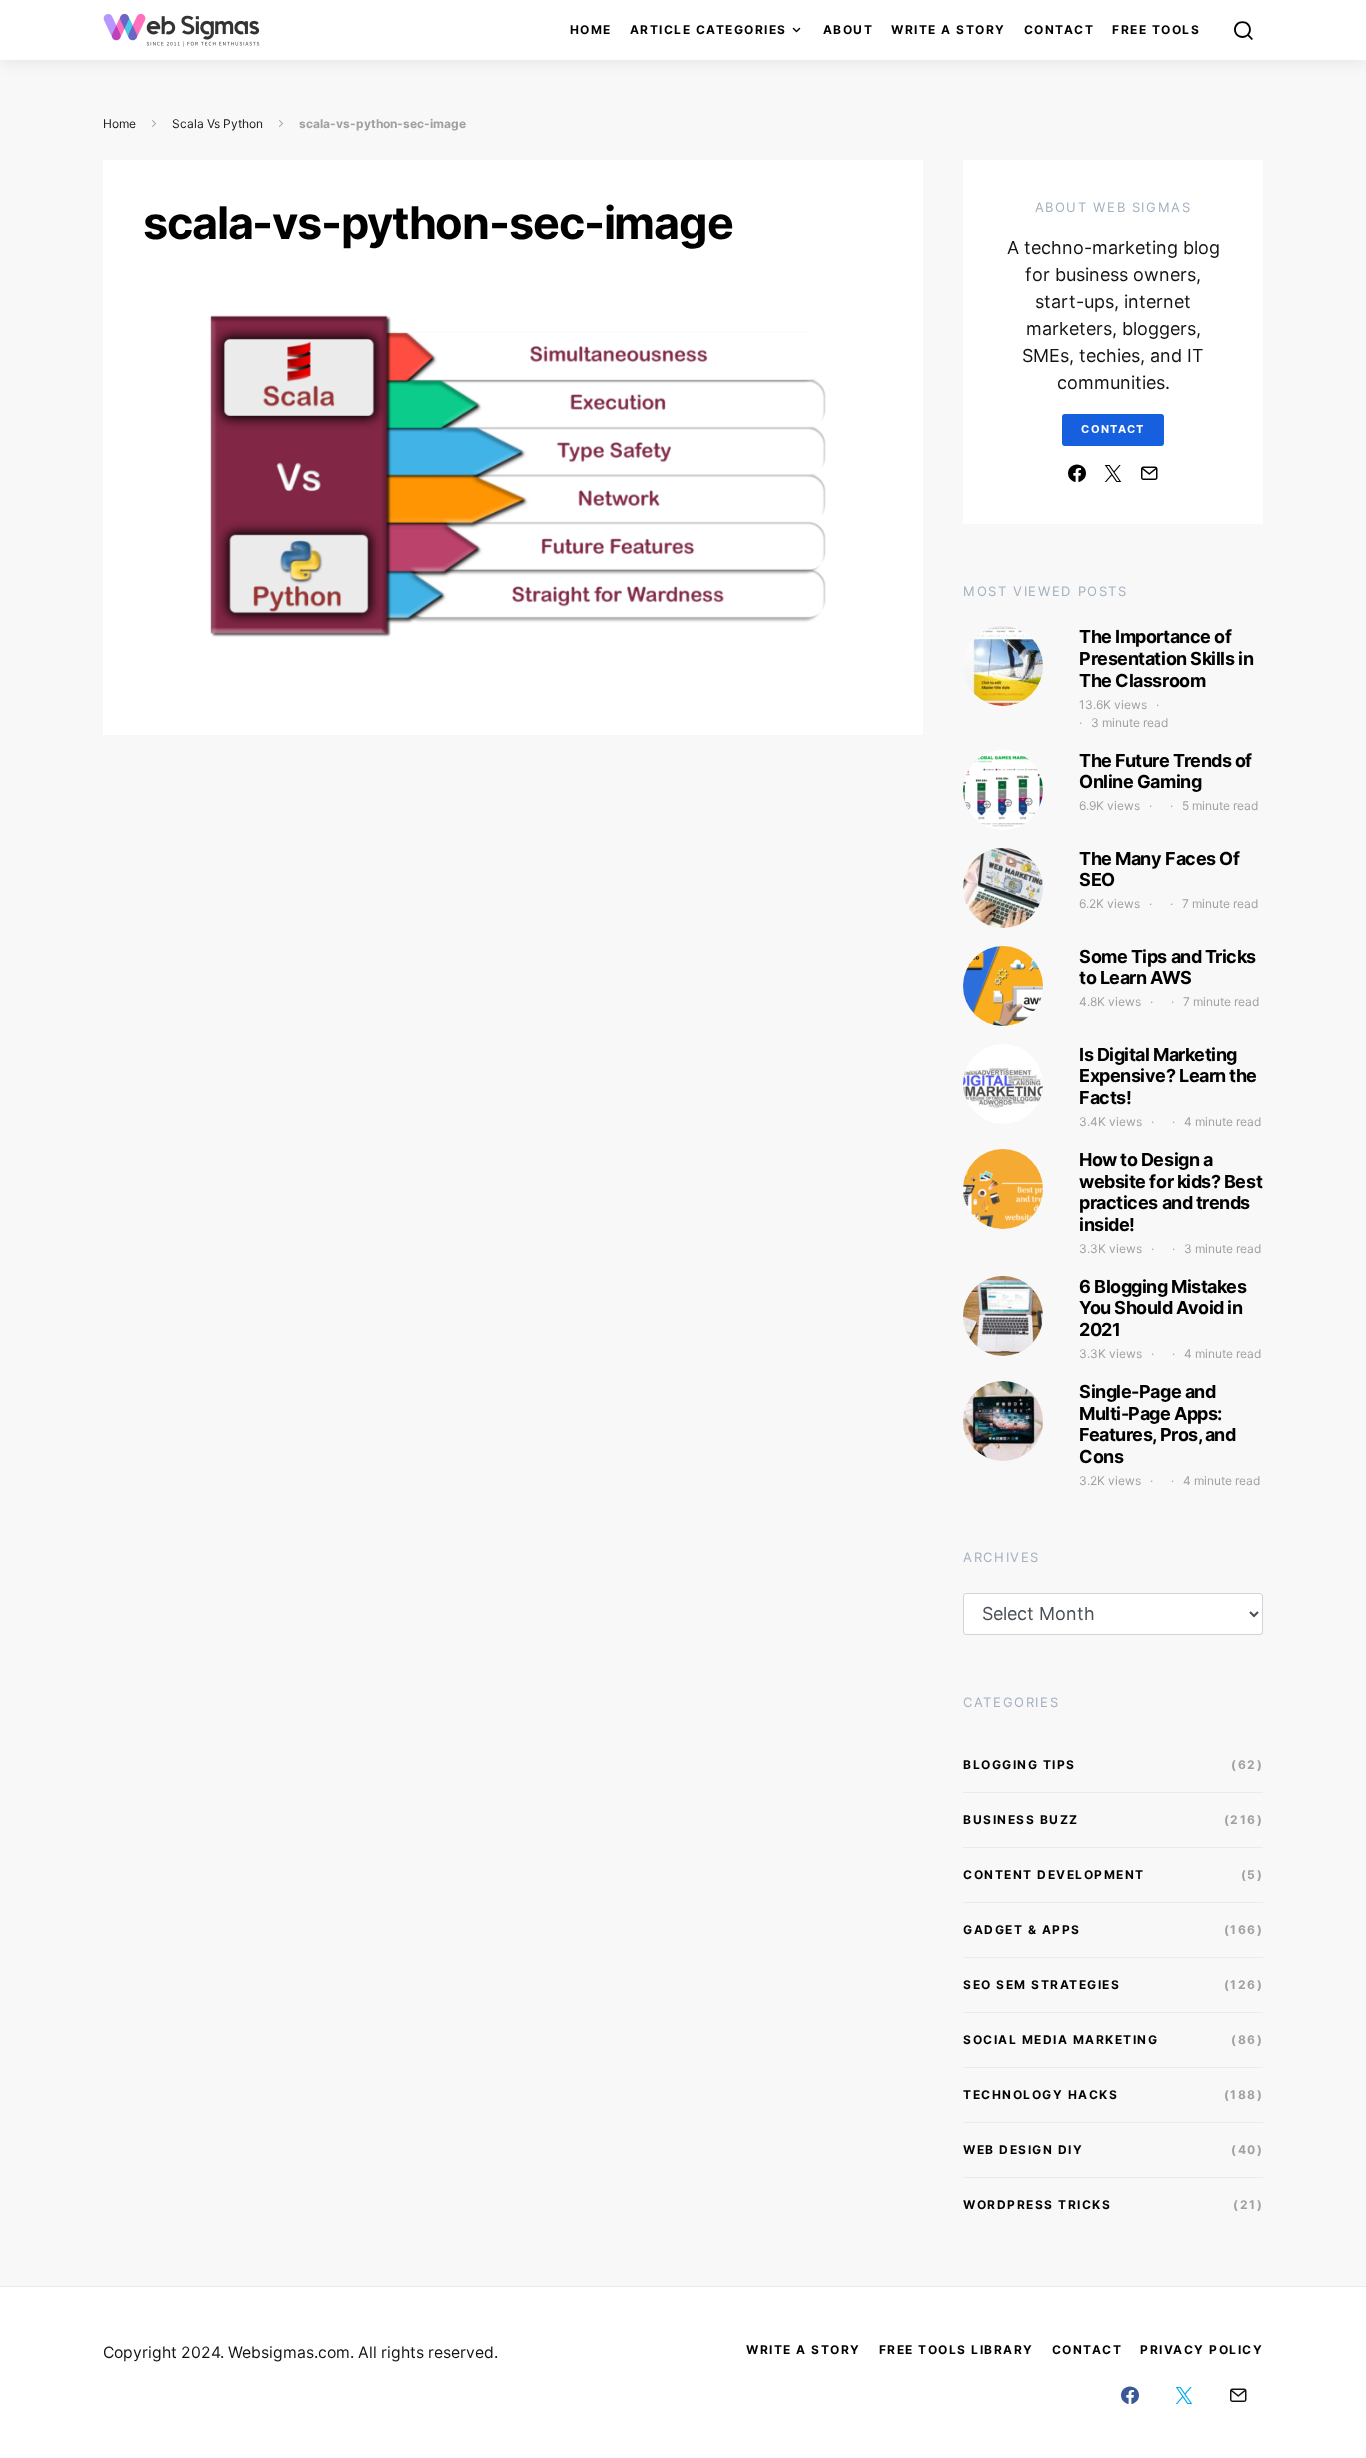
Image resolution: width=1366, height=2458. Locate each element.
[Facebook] (1077, 473)
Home (591, 29)
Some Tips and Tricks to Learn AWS (1167, 967)
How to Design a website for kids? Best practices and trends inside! (1170, 1192)
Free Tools (1156, 29)
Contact (1059, 29)
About (848, 29)
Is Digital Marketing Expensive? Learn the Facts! (1168, 1076)
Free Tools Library (956, 2349)
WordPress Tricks (1037, 2204)
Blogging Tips (1019, 1764)
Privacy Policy (1201, 2349)
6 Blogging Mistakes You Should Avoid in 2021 (1162, 1308)
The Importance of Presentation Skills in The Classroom (1166, 658)
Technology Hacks (1040, 2094)
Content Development (1054, 1874)
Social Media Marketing (1060, 2039)
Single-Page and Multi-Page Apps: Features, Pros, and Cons (1157, 1424)
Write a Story (948, 29)
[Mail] (1149, 473)
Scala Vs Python (217, 123)
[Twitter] (1113, 473)
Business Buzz (1021, 1819)
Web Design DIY (1023, 2149)
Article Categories (708, 29)
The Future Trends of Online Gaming (1165, 771)
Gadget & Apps (1022, 1929)
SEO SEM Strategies (1041, 1984)
